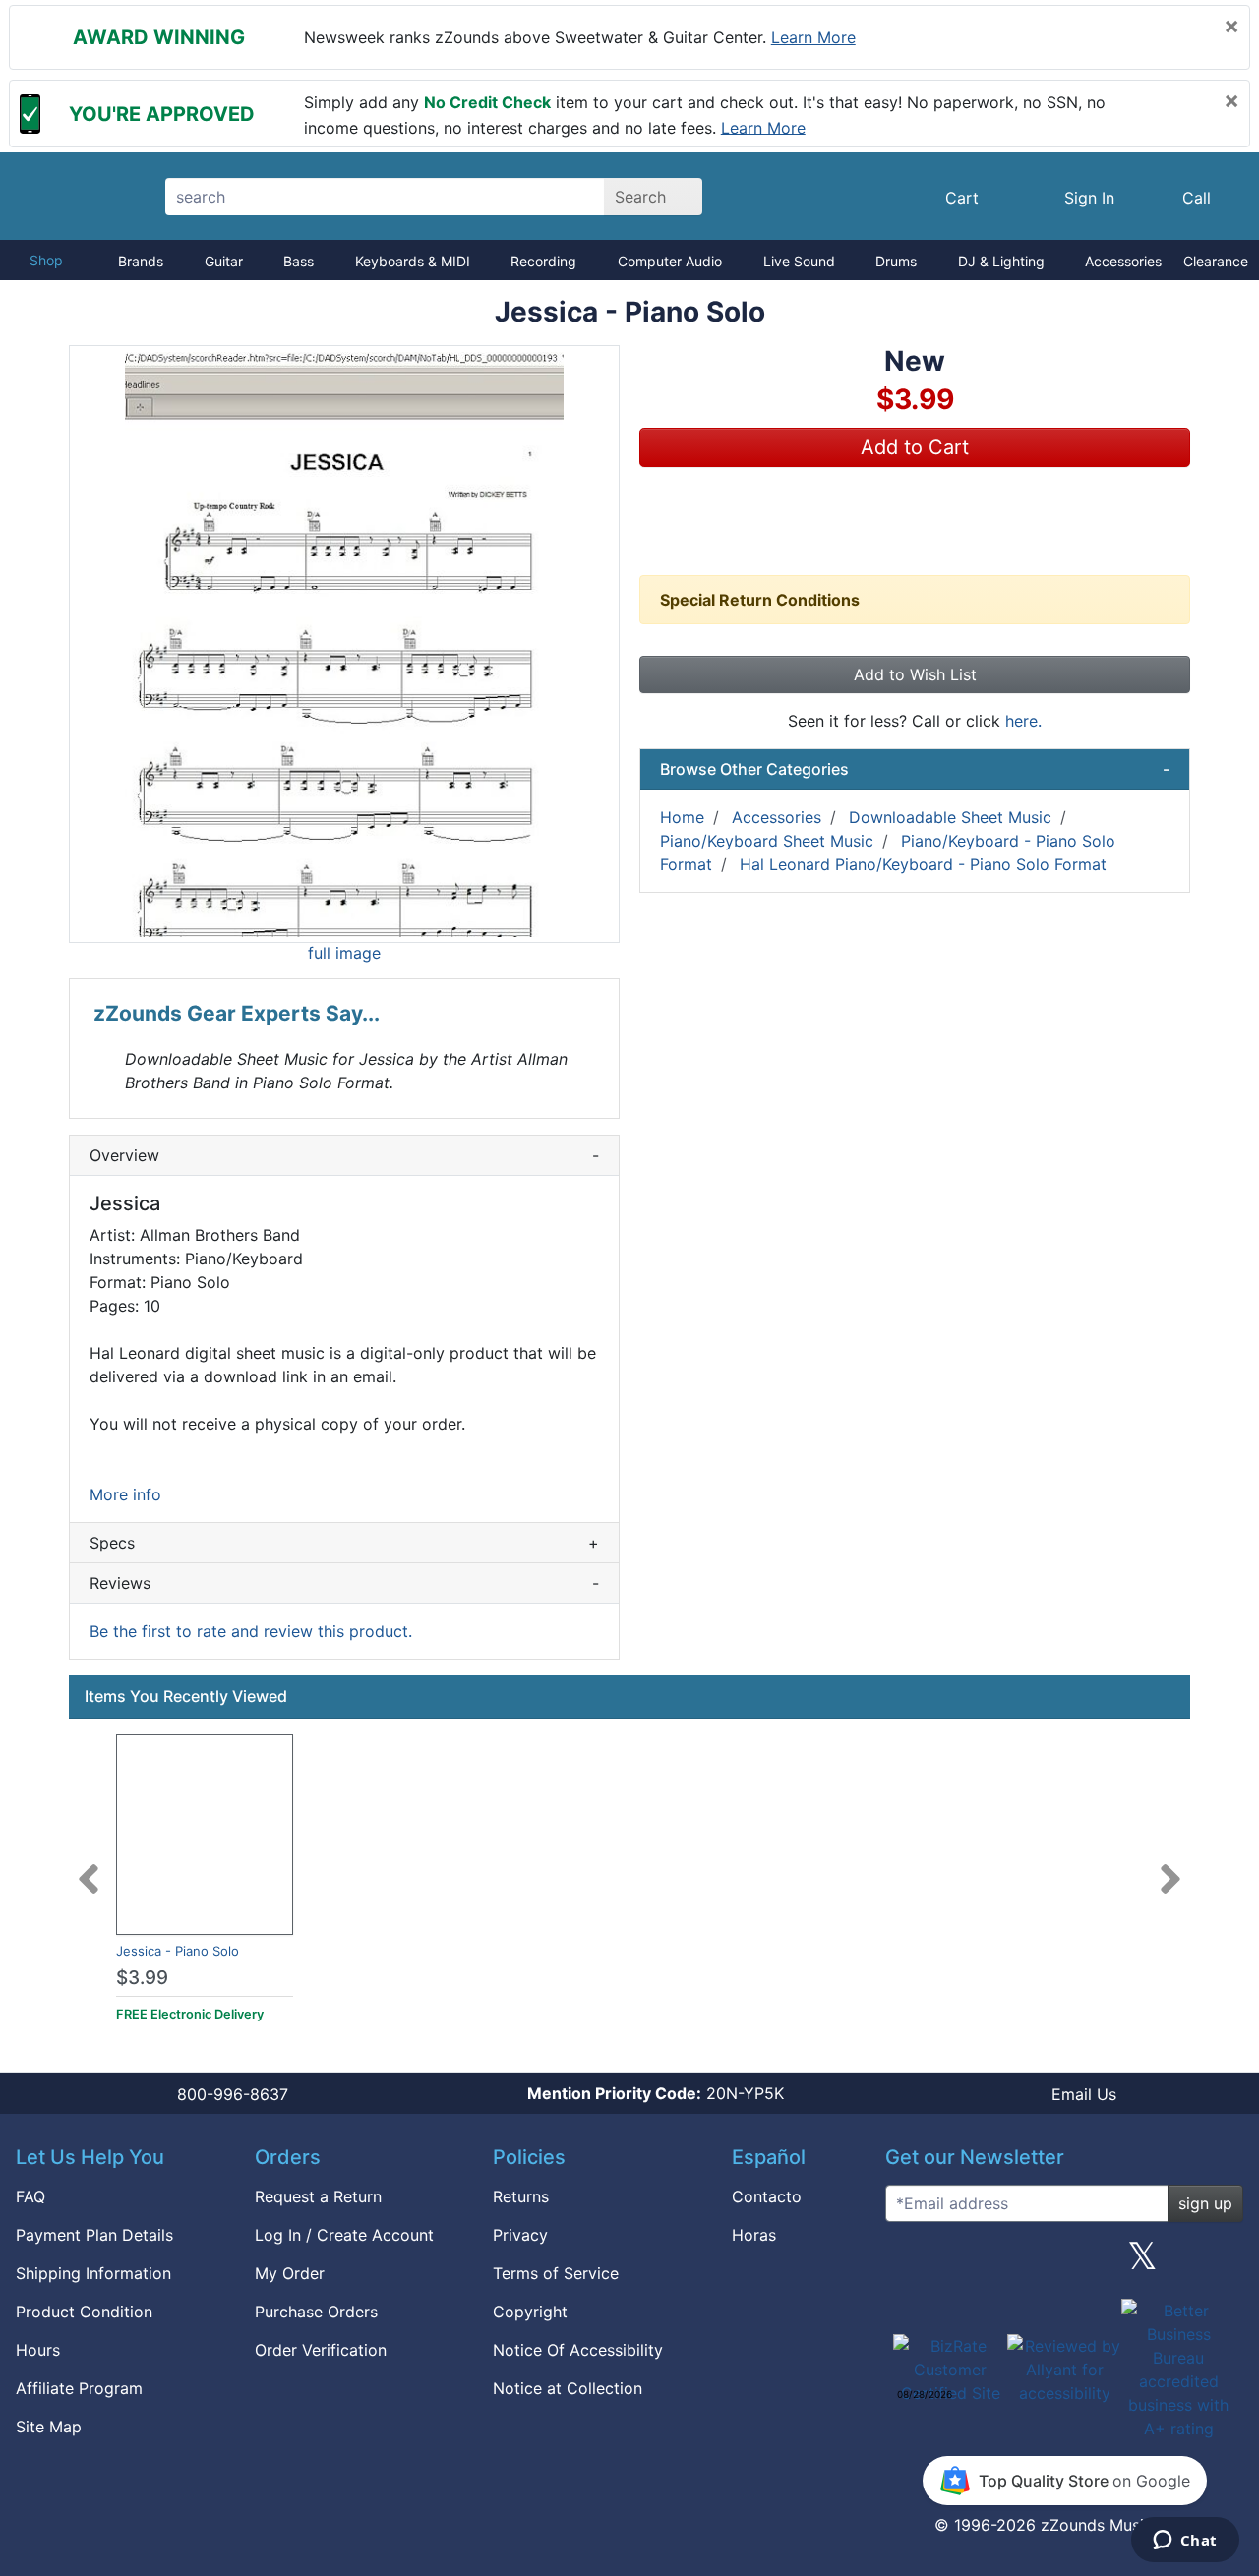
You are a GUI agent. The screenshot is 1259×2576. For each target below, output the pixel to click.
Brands (141, 261)
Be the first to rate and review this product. (251, 1631)
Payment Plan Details (94, 2235)
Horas (754, 2235)
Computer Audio (670, 261)
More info (125, 1494)
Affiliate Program (79, 2388)
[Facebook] (986, 2263)
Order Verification (321, 2350)
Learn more (813, 37)
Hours (38, 2350)
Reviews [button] (344, 1583)
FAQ (30, 2196)
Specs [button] (344, 1543)
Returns (521, 2196)
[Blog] (908, 2263)
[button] (344, 644)
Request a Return (318, 2196)
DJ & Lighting (1001, 261)
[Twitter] (1142, 2263)
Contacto (767, 2196)
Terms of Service (556, 2273)
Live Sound (799, 261)
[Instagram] (1064, 2263)
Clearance (1216, 261)
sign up (1205, 2203)
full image (344, 953)
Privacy (520, 2235)
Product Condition (84, 2312)
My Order (290, 2273)
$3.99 (142, 1978)
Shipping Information (93, 2273)
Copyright (530, 2312)
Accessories (1123, 261)
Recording (543, 261)
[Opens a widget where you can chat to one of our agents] (1185, 2542)
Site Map (49, 2427)
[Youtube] (1221, 2263)
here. (1023, 721)
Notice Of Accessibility (578, 2350)
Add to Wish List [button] (915, 674)
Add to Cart (915, 447)
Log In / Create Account (344, 2235)
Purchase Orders (316, 2312)
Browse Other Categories (915, 769)
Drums (896, 261)
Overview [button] (344, 1155)
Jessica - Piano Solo (178, 1951)
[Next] (1170, 1867)
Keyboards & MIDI (413, 261)
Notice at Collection (568, 2388)
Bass (299, 261)
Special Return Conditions (760, 600)
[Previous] (89, 1867)
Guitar (224, 261)
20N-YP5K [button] (656, 2093)
